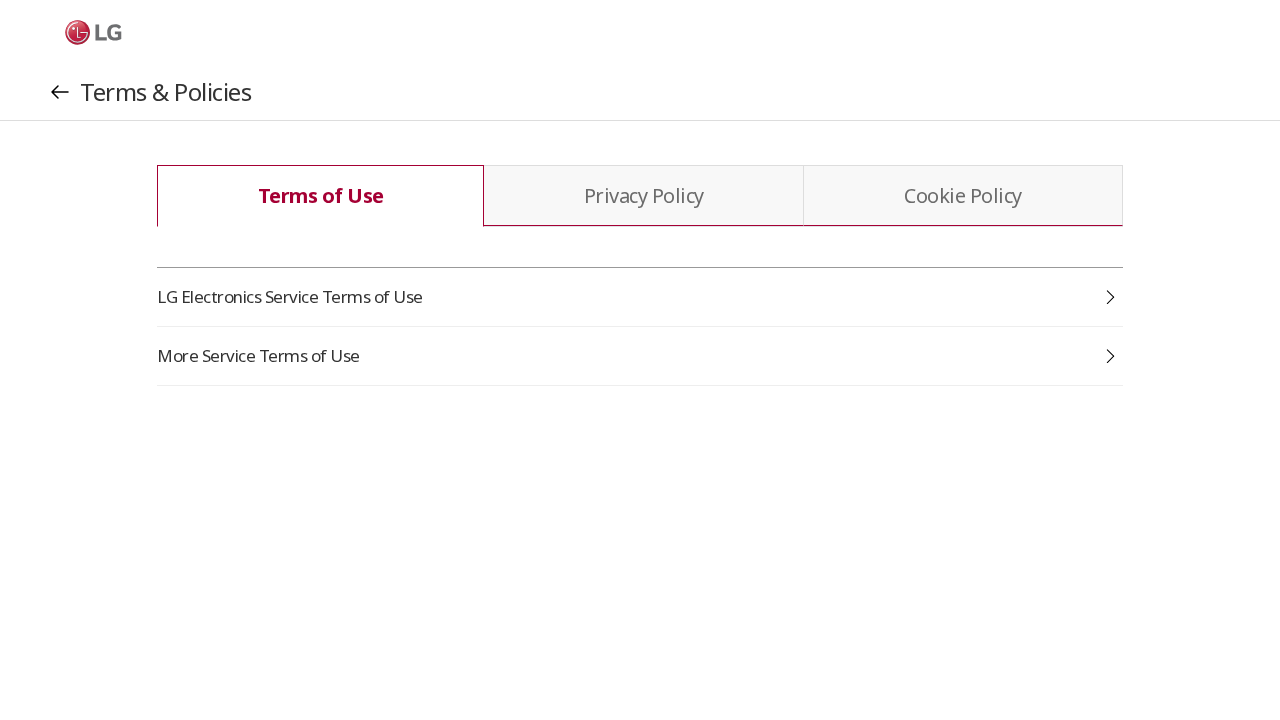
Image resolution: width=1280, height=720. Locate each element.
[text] (84, 32)
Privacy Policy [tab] (644, 195)
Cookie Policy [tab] (963, 195)
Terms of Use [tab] (321, 195)
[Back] (60, 92)
